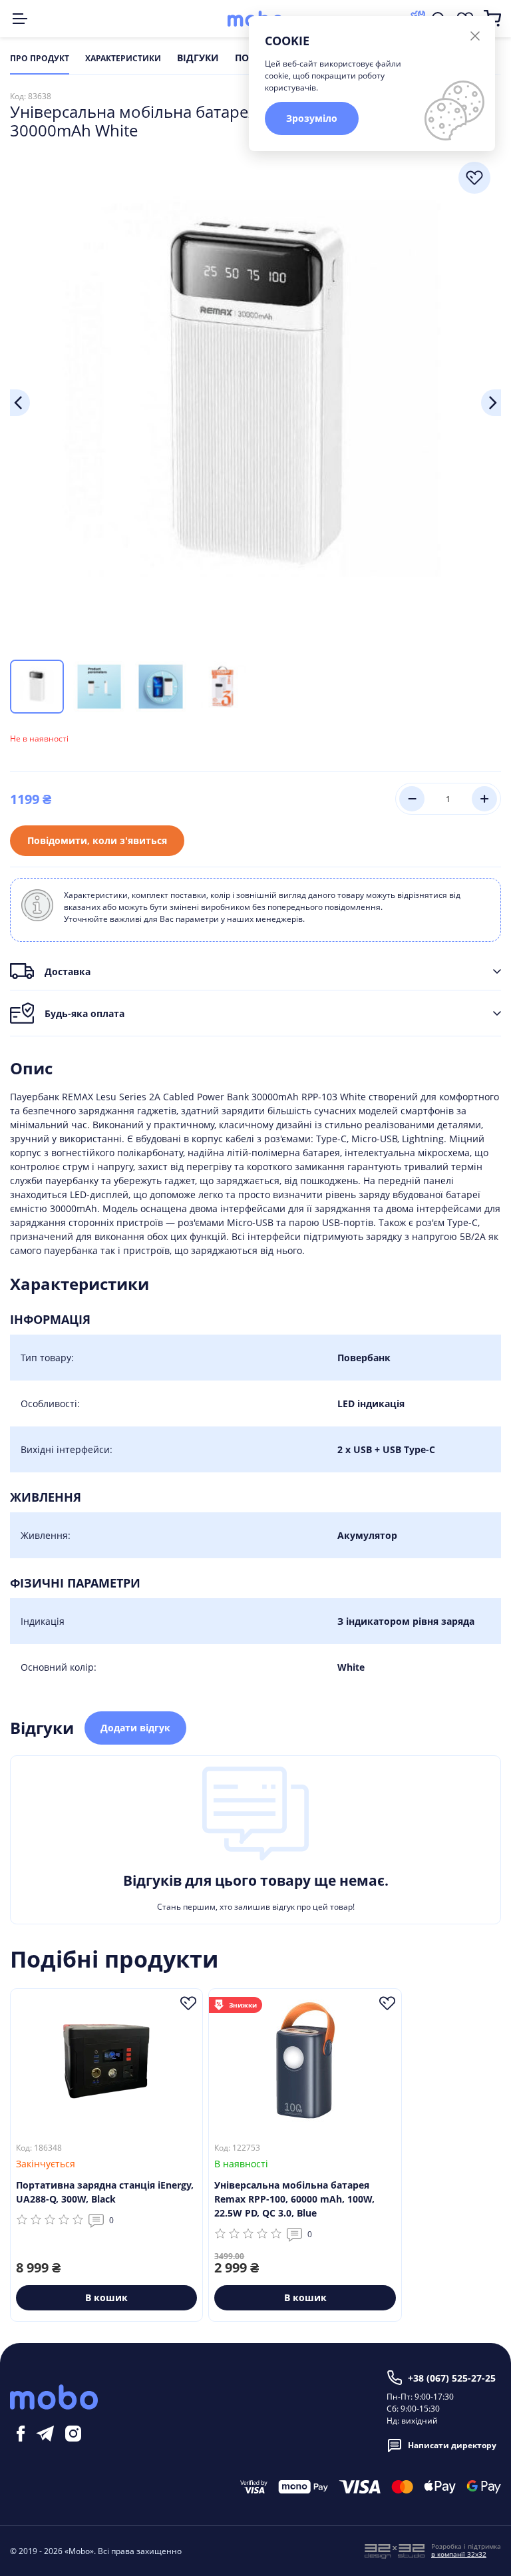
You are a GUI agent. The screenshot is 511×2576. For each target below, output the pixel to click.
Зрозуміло (312, 118)
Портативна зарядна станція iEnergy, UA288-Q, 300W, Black (105, 2192)
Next (491, 403)
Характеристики (123, 59)
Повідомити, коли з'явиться (97, 840)
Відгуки (198, 59)
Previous (20, 403)
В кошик (106, 2297)
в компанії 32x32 (459, 2554)
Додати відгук (135, 1728)
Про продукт (40, 59)
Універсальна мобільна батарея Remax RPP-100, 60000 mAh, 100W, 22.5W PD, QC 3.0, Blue (294, 2199)
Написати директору (452, 2445)
